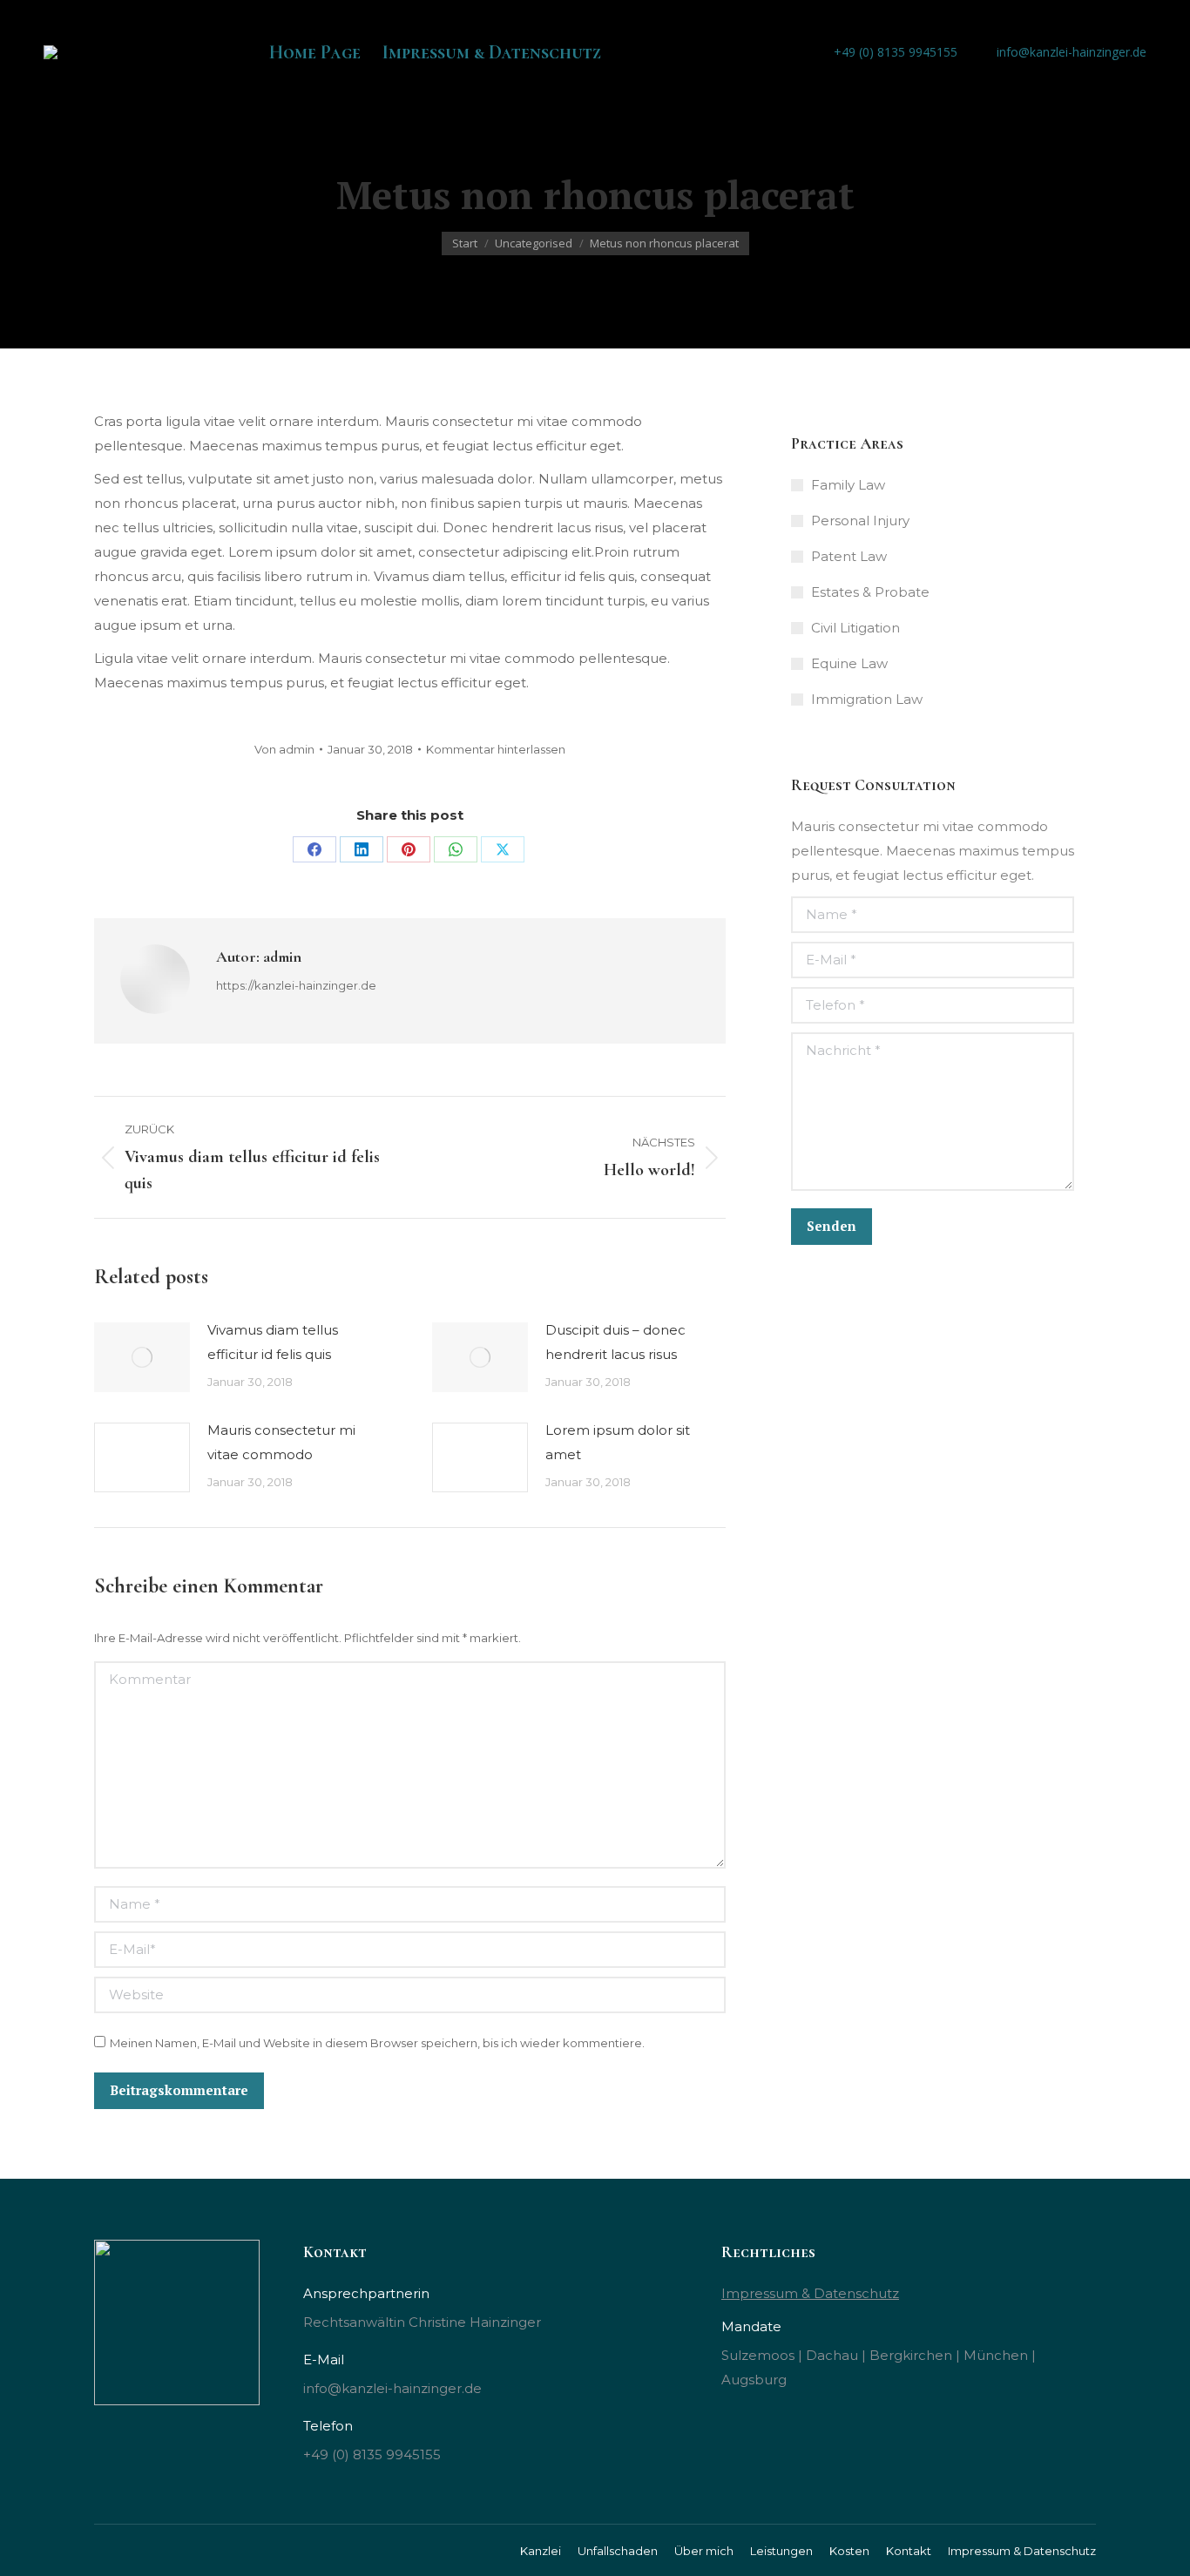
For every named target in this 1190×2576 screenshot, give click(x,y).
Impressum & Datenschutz (810, 2293)
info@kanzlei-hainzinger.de (1072, 52)
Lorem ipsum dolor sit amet (618, 1442)
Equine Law (849, 663)
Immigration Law (867, 699)
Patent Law (849, 556)
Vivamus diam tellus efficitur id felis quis (273, 1342)
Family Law (848, 485)
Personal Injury (860, 521)
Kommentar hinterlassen (496, 749)
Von (284, 749)
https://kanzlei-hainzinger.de (296, 985)
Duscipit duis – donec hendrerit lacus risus (615, 1342)
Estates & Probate (870, 592)
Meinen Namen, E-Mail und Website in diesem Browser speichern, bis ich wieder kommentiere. (377, 2043)
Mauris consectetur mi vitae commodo (281, 1442)
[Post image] (142, 1357)
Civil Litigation (855, 628)
